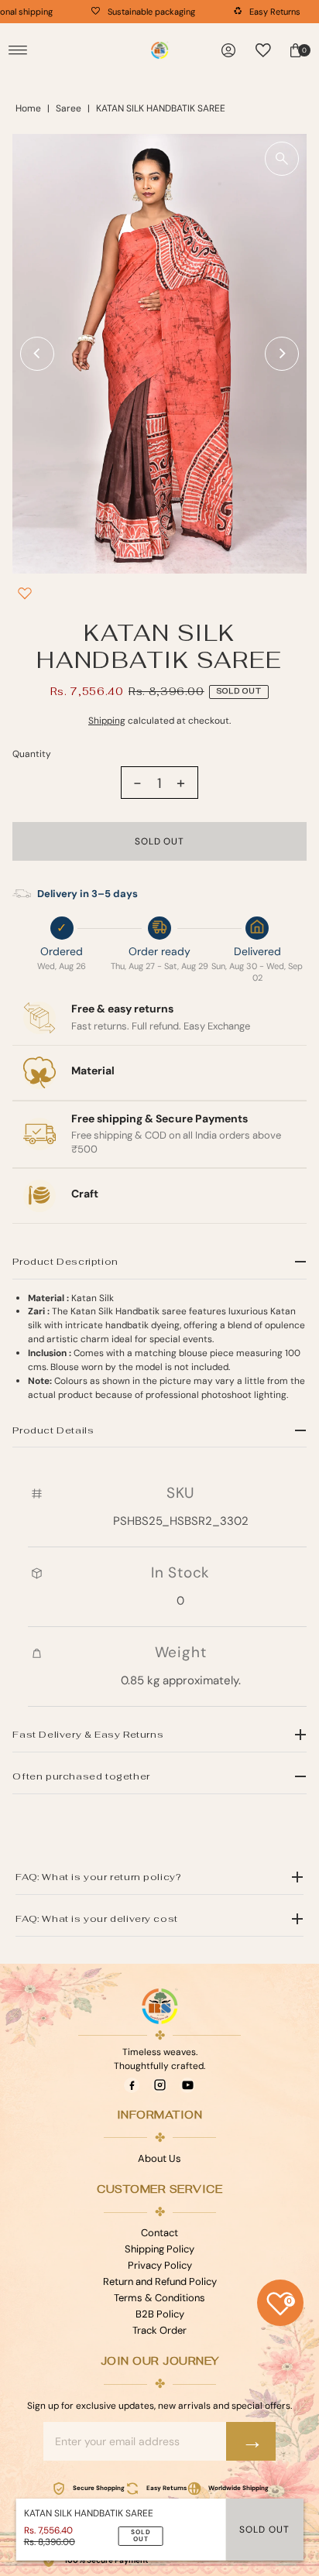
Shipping (107, 721)
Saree (69, 108)
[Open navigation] (18, 50)
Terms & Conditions (159, 2298)
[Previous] (37, 354)
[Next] (282, 354)
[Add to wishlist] (25, 593)
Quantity (32, 754)
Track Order (159, 2330)
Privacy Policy (160, 2265)
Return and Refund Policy (160, 2281)
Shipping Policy (159, 2249)
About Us (159, 2158)
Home (28, 108)
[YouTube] (187, 2085)
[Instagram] (159, 2085)
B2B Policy (160, 2314)
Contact (159, 2233)
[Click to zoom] (282, 159)
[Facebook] (132, 2085)
